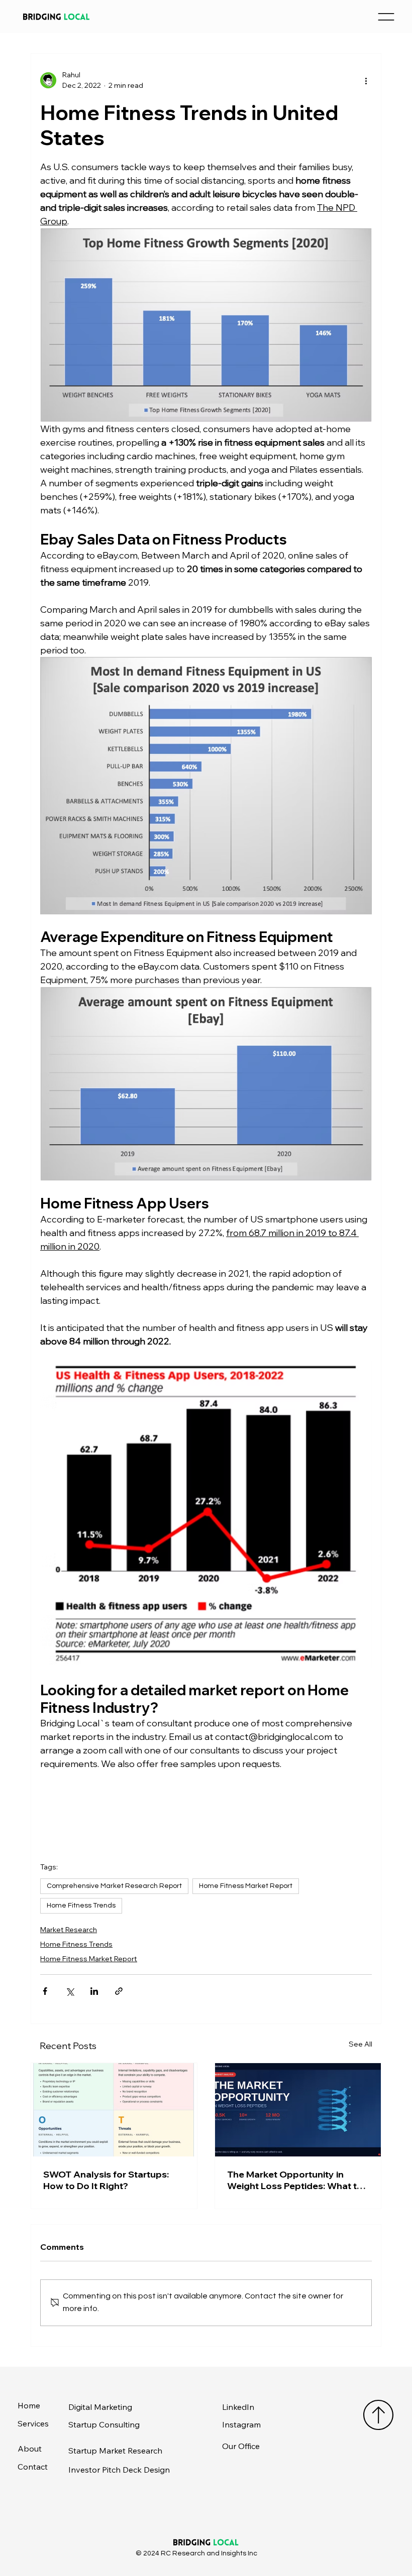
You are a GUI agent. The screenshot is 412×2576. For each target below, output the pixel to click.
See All (360, 2044)
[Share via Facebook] (45, 1991)
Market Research (69, 1930)
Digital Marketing (100, 2407)
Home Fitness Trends (81, 1906)
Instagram (241, 2424)
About (30, 2449)
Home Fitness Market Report (246, 1886)
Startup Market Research (115, 2451)
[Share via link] (119, 1991)
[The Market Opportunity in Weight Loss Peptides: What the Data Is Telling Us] (298, 2110)
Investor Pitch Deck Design (119, 2470)
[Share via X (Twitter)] (70, 1991)
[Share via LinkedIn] (94, 1991)
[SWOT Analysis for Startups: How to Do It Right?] (114, 2110)
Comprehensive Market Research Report (114, 1886)
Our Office (241, 2446)
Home (29, 2405)
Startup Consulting (104, 2424)
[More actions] (366, 80)
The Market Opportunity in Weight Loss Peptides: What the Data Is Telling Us (297, 2180)
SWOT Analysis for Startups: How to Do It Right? (106, 2180)
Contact (33, 2467)
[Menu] (386, 17)
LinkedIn (238, 2407)
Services (33, 2423)
